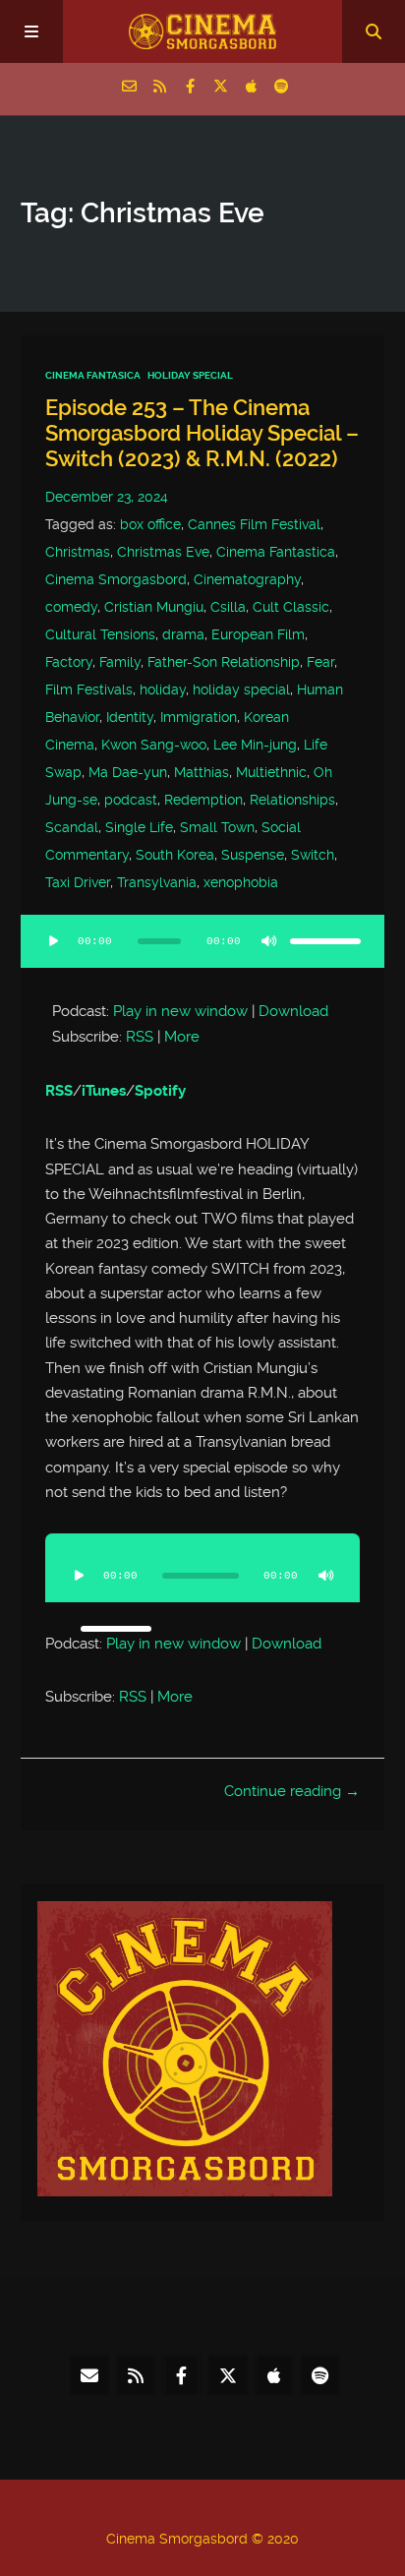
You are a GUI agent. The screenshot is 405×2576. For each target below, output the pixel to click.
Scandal (72, 827)
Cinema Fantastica (276, 552)
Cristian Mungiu (154, 607)
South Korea (175, 855)
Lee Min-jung (255, 745)
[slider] (325, 941)
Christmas (78, 552)
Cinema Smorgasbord (116, 579)
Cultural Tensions (100, 634)
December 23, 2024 (107, 497)
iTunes (104, 1091)
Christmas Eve (163, 552)
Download (293, 1011)
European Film (258, 634)
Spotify (160, 1091)
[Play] (54, 941)
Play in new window (180, 1011)
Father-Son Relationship (224, 662)
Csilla (228, 607)
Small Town (217, 827)
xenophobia (241, 882)
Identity (130, 717)
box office (150, 524)
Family (120, 662)
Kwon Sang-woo (154, 745)
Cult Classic (291, 607)
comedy (71, 607)
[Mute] (268, 941)
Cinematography (247, 579)
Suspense (253, 855)
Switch (313, 855)
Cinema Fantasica (93, 375)
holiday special (241, 689)
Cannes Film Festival (254, 524)
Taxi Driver (78, 882)
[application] (203, 953)
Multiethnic (271, 772)
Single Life (139, 827)
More (182, 1037)
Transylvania (157, 882)
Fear (320, 662)
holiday (163, 689)
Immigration (199, 717)
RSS (140, 1037)
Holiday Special (190, 375)
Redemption (203, 800)
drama (183, 634)
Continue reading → (292, 1791)
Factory (69, 662)
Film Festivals (89, 689)
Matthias (202, 772)
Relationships (292, 800)
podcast (131, 800)
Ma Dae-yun (128, 772)
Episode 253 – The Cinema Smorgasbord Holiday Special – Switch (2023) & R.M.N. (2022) (202, 433)
